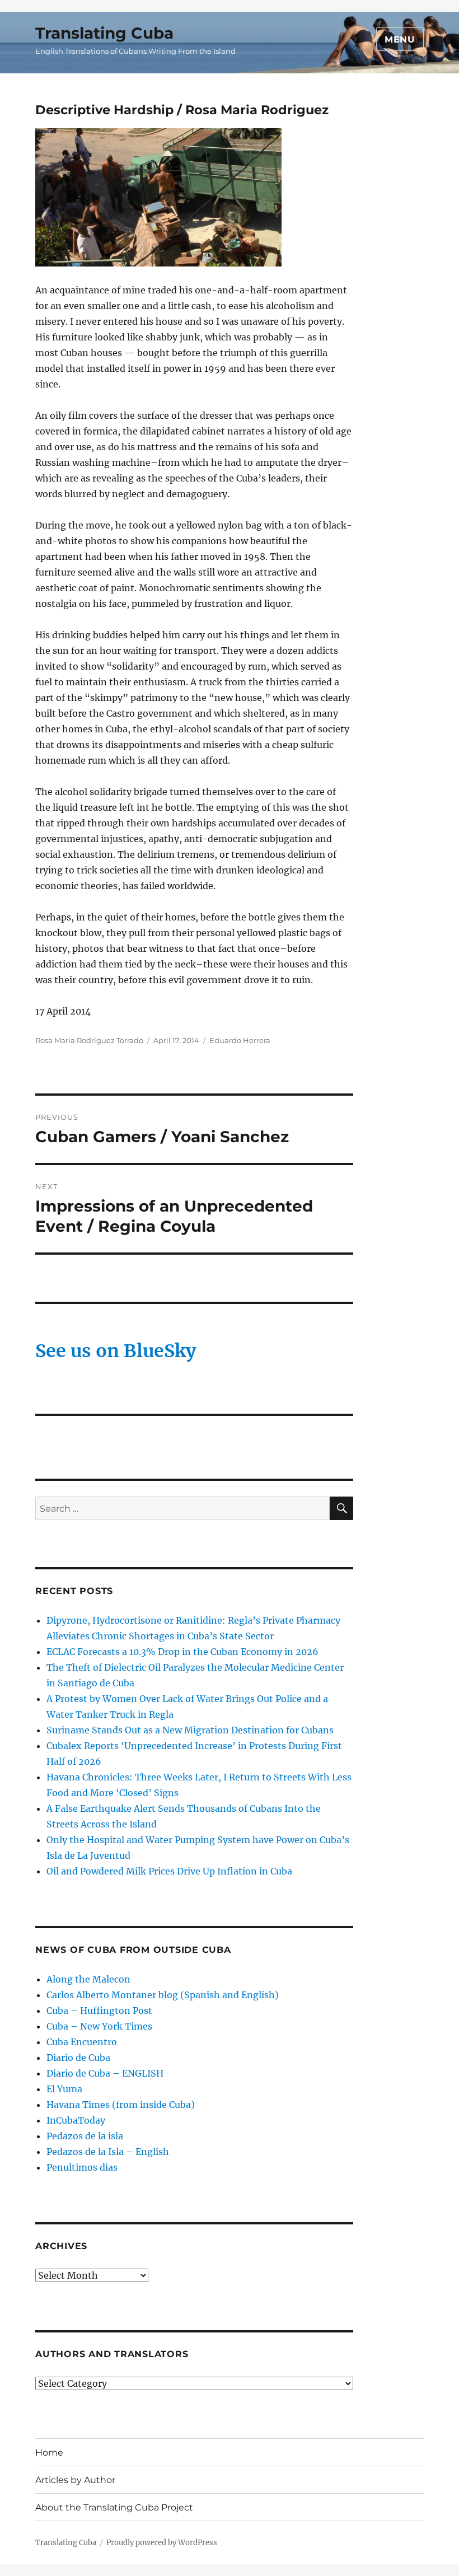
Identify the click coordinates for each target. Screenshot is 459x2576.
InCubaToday (76, 2120)
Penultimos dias (82, 2167)
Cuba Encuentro (82, 2042)
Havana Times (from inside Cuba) (121, 2105)
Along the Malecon (88, 1979)
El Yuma (64, 2089)
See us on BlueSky (116, 1351)
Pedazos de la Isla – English (108, 2152)
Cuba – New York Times (99, 2026)
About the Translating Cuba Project (114, 2507)
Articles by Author (75, 2480)
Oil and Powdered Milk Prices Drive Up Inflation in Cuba (169, 1871)
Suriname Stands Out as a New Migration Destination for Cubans (190, 1730)
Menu (400, 39)
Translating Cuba (104, 33)
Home (49, 2453)
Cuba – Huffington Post (99, 2011)
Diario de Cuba (78, 2058)
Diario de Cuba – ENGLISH (105, 2073)
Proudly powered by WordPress (162, 2543)
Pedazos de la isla (85, 2136)
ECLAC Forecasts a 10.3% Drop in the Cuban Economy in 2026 (182, 1652)
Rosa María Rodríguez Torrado (89, 1040)
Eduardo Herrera (240, 1040)
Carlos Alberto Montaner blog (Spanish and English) (163, 1995)
